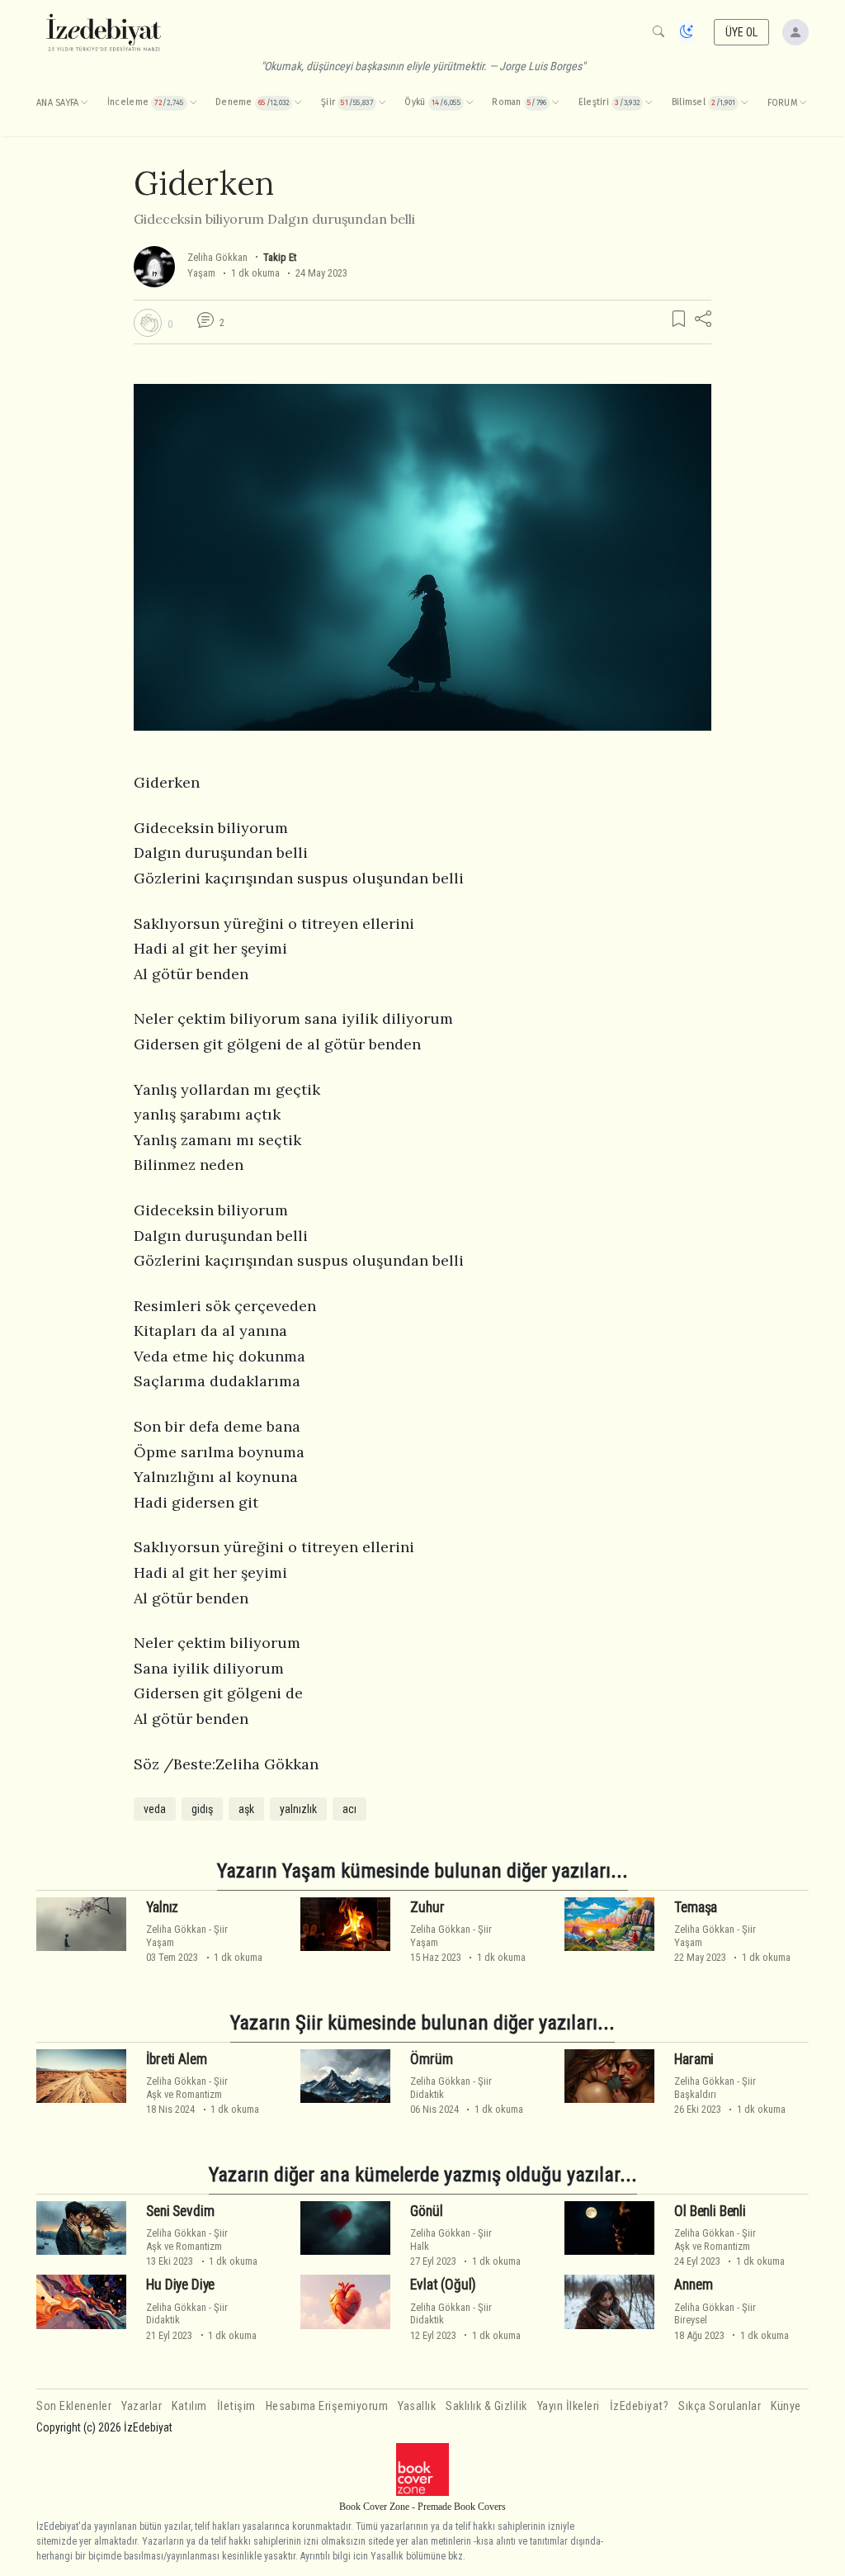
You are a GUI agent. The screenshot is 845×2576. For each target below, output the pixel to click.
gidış (202, 1809)
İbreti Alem (176, 2059)
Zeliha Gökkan (217, 257)
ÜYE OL (742, 32)
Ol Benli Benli (710, 2211)
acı (349, 1809)
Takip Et (280, 257)
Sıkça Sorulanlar (720, 2406)
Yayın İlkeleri (569, 2406)
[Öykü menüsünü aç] (470, 103)
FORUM (782, 103)
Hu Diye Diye (180, 2285)
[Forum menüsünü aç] (803, 103)
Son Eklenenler (74, 2406)
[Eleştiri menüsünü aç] (649, 103)
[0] (148, 323)
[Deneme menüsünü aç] (298, 103)
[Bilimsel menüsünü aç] (744, 103)
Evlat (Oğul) (443, 2285)
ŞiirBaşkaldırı (715, 2087)
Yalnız (162, 1907)
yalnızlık (298, 1809)
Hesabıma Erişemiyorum (327, 2406)
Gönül (426, 2211)
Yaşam (201, 273)
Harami (694, 2059)
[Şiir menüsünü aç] (382, 103)
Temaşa (696, 1907)
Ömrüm (431, 2059)
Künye (786, 2406)
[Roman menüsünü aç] (555, 103)
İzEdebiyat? (640, 2406)
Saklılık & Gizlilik (486, 2406)
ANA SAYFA (57, 103)
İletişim (236, 2406)
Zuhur (427, 1907)
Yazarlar (142, 2406)
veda (155, 1809)
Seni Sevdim (180, 2211)
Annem (693, 2285)
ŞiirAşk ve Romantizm (187, 2087)
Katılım (189, 2406)
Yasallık (417, 2406)
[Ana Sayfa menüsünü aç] (84, 103)
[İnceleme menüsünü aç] (193, 103)
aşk (246, 1809)
